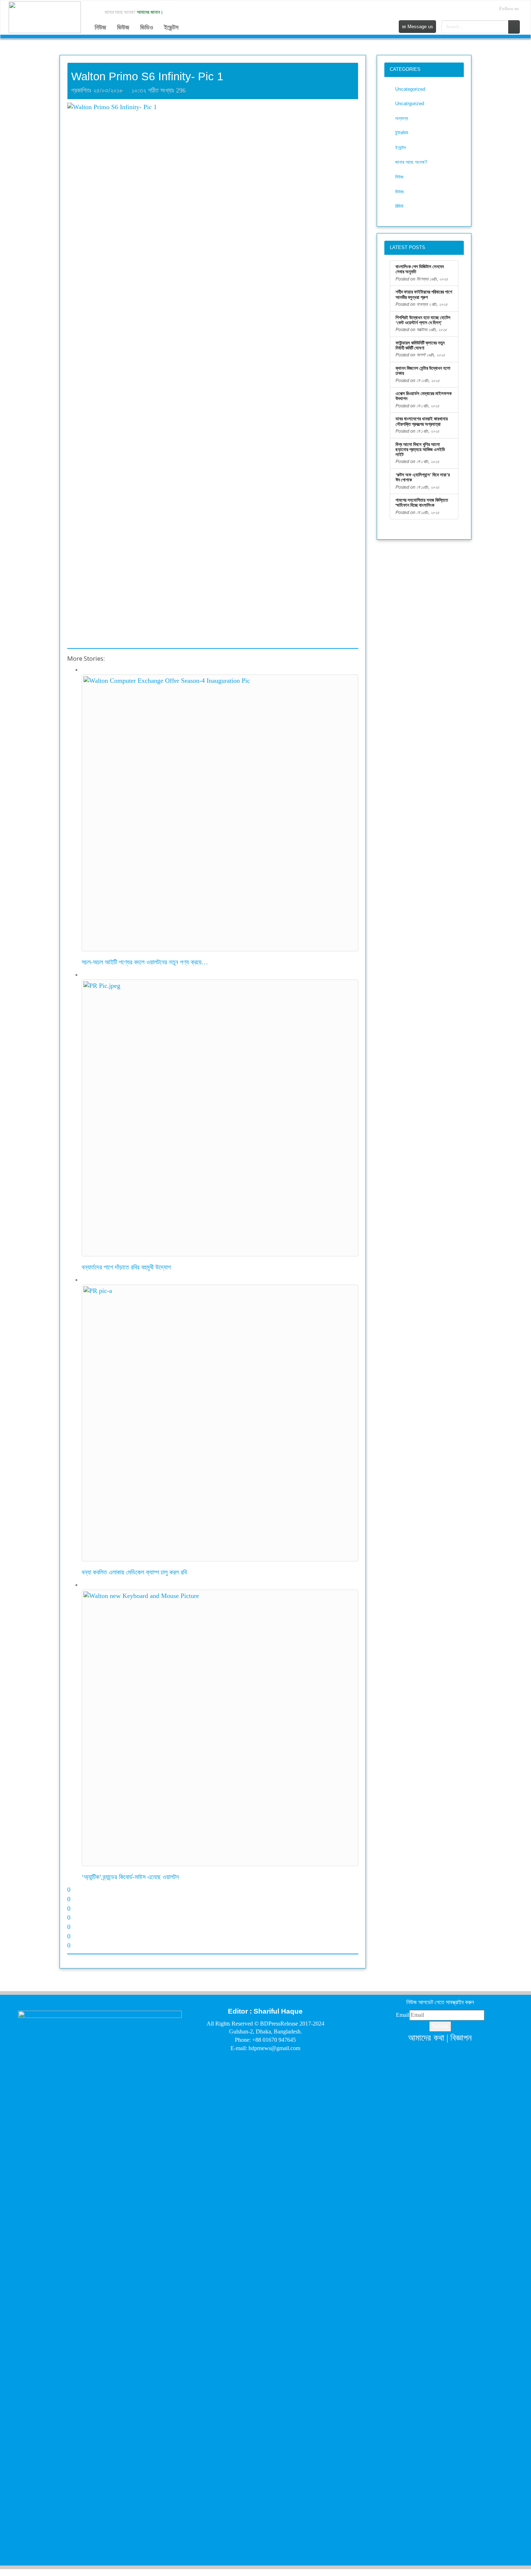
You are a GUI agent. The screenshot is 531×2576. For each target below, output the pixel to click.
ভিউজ (123, 27)
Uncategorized (410, 89)
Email (403, 2015)
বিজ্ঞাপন (461, 2038)
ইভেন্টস (171, 27)
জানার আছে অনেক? (411, 162)
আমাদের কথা (426, 2038)
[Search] (514, 27)
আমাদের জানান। (150, 12)
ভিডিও (147, 27)
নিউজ (100, 27)
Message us (420, 27)
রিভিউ (399, 206)
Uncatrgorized (410, 104)
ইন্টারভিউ (402, 133)
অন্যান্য (402, 118)
